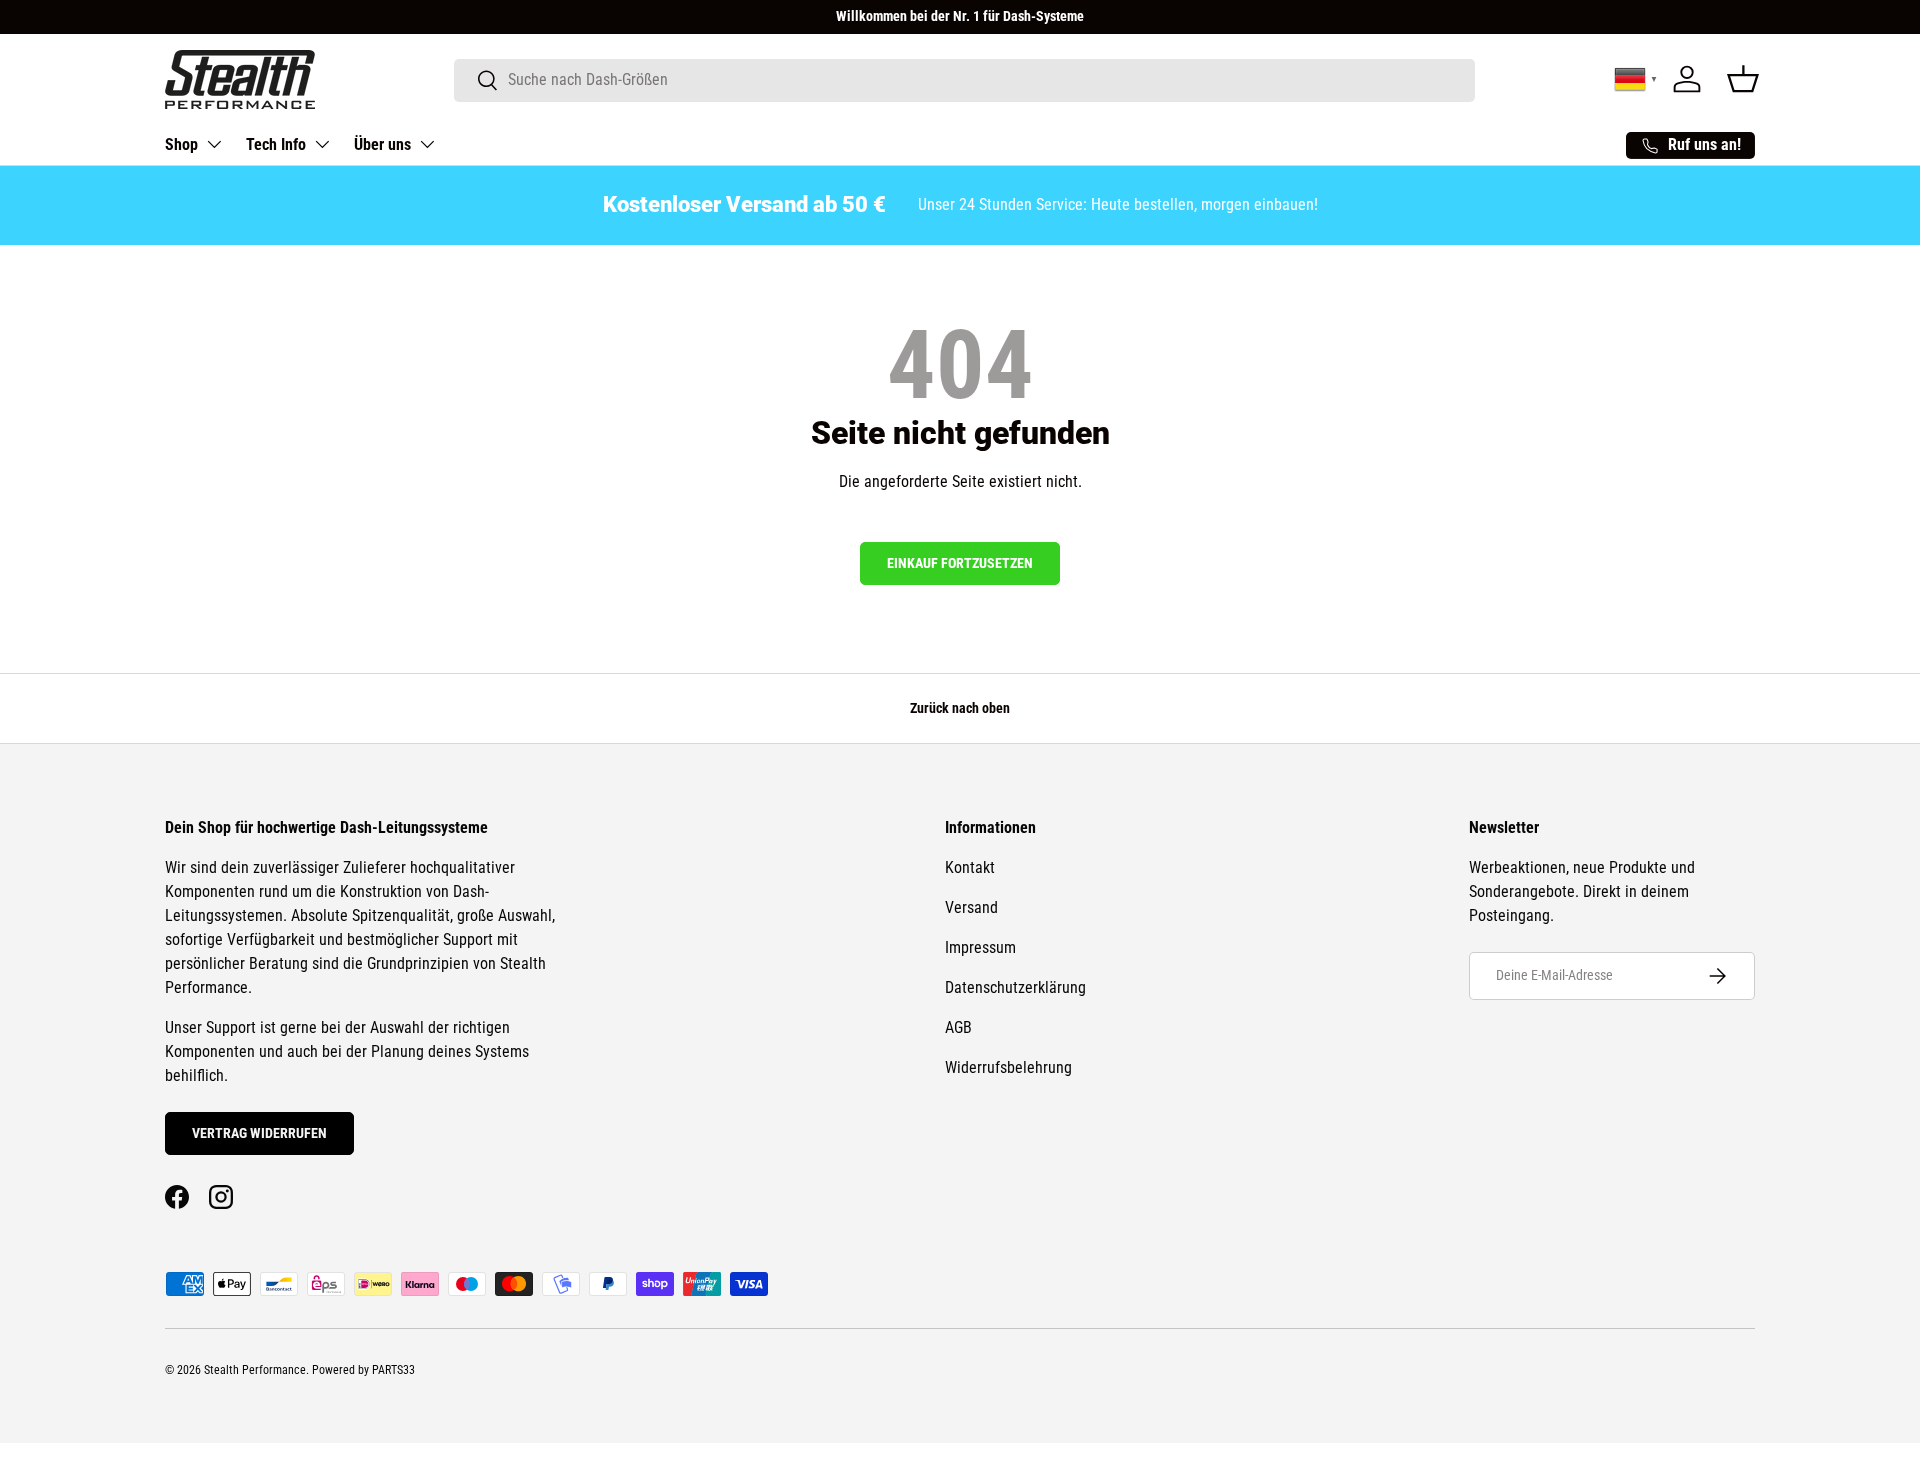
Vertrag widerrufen (259, 1133)
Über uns (382, 144)
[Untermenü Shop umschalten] (214, 144)
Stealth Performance (255, 1370)
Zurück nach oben (960, 708)
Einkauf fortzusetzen (960, 563)
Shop (181, 144)
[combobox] (964, 79)
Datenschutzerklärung (1015, 987)
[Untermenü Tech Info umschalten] (322, 144)
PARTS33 (393, 1370)
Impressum (980, 947)
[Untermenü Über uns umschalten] (427, 144)
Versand (971, 907)
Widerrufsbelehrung (1008, 1067)
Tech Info (276, 144)
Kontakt (970, 867)
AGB (958, 1027)
